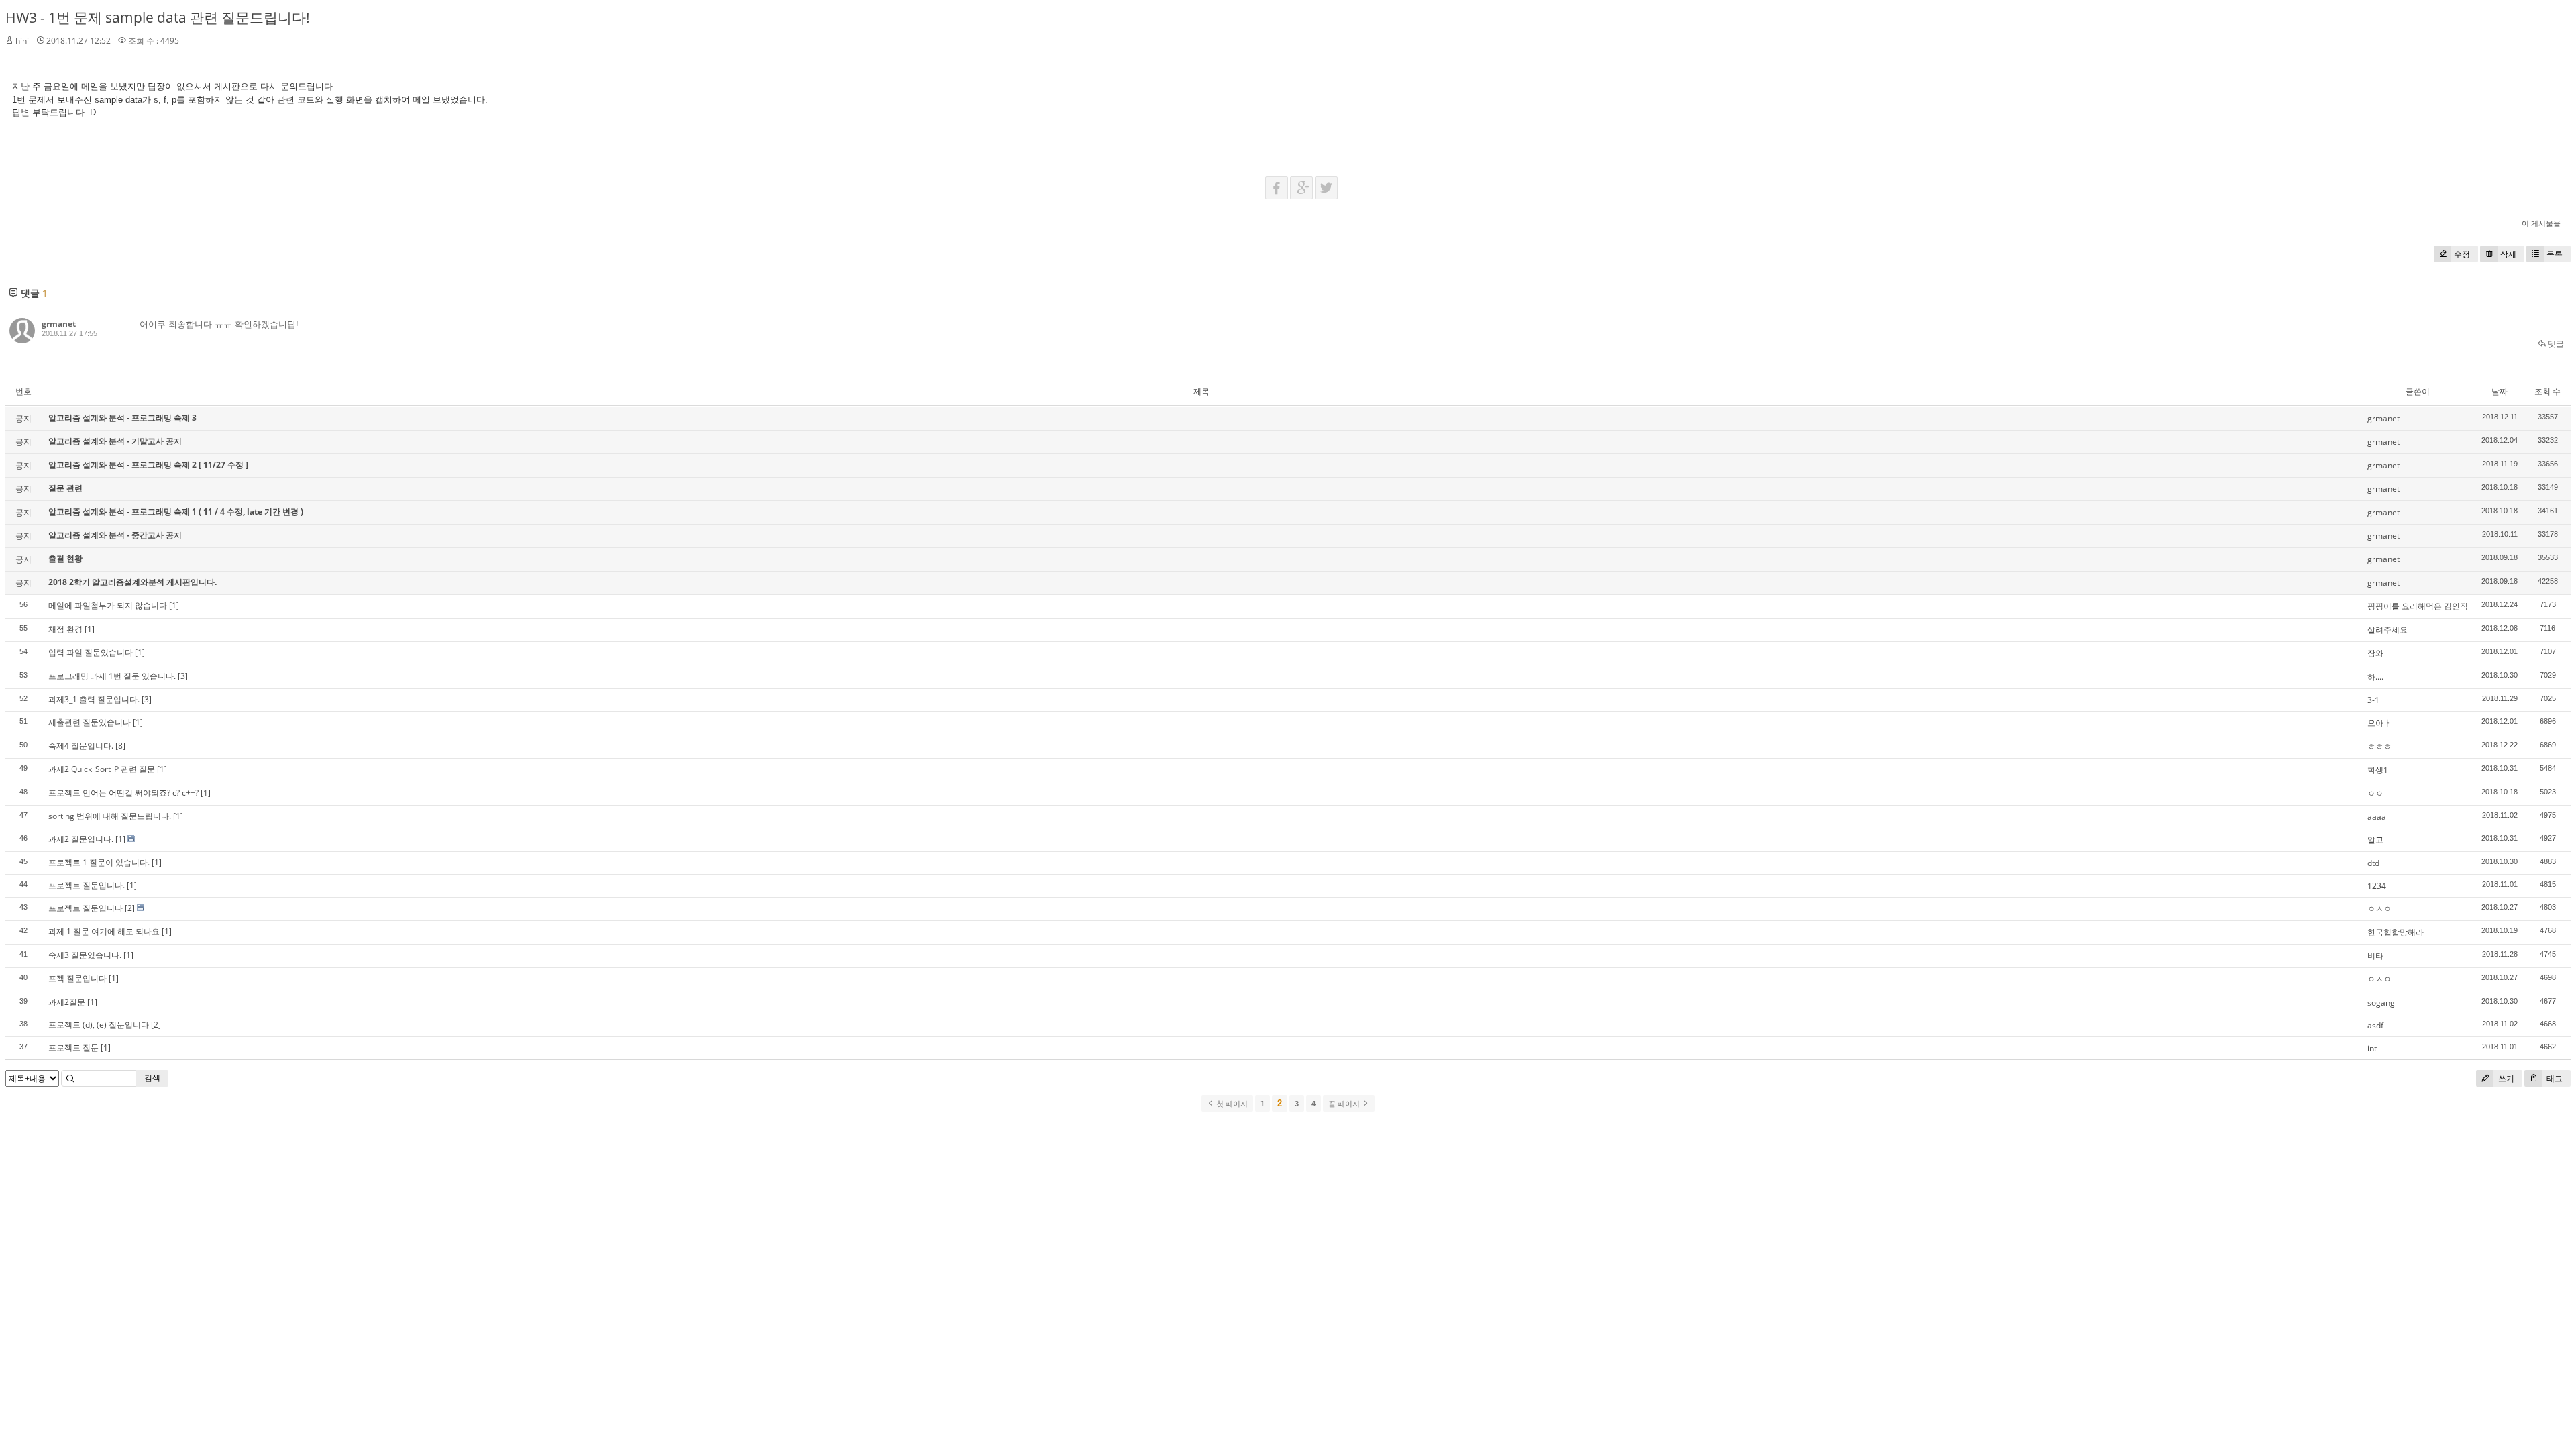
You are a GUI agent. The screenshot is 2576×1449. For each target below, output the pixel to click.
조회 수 (2547, 391)
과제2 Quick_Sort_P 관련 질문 (102, 769)
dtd (2373, 863)
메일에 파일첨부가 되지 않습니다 (108, 605)
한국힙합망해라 (2396, 932)
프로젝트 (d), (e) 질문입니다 (99, 1025)
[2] (130, 908)
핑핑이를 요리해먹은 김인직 (2418, 606)
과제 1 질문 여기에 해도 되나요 (104, 931)
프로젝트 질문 (73, 1048)
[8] (120, 746)
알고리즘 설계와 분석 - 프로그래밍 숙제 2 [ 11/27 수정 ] (148, 465)
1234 (2377, 886)
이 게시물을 (2541, 223)
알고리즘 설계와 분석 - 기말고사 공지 (115, 441)
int (2372, 1048)
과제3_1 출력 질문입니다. (94, 699)
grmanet (59, 324)
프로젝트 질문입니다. (87, 885)
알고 (2375, 840)
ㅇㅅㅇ (2379, 909)
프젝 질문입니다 (77, 978)
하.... (2375, 677)
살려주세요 (2387, 630)
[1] (174, 605)
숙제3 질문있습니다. (85, 955)
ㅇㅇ (2375, 793)
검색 (152, 1078)
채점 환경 (65, 629)
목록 (2555, 254)
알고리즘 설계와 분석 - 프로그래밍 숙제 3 (122, 418)
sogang (2381, 1003)
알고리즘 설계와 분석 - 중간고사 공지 (115, 535)
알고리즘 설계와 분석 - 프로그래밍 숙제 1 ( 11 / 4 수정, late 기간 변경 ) (176, 512)
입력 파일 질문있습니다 (91, 652)
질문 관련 (65, 488)
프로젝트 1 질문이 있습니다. (99, 862)
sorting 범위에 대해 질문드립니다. (110, 816)
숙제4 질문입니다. (81, 746)
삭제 (2508, 254)
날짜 (2500, 391)
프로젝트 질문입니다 (86, 908)
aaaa (2377, 817)
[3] (183, 676)
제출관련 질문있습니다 (90, 722)
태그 (2554, 1078)
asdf (2375, 1025)
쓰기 (2505, 1078)
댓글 (2555, 344)
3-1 (2373, 700)
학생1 (2378, 770)
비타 (2375, 956)
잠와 (2375, 653)
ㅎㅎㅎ (2379, 746)
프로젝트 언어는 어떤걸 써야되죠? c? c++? (123, 793)
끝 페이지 (1345, 1104)
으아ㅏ (2379, 723)
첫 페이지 (1231, 1104)
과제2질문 (67, 1002)
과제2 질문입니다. (81, 839)
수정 (2462, 254)
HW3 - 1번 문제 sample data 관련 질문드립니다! (158, 17)
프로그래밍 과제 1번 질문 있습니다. (112, 676)
